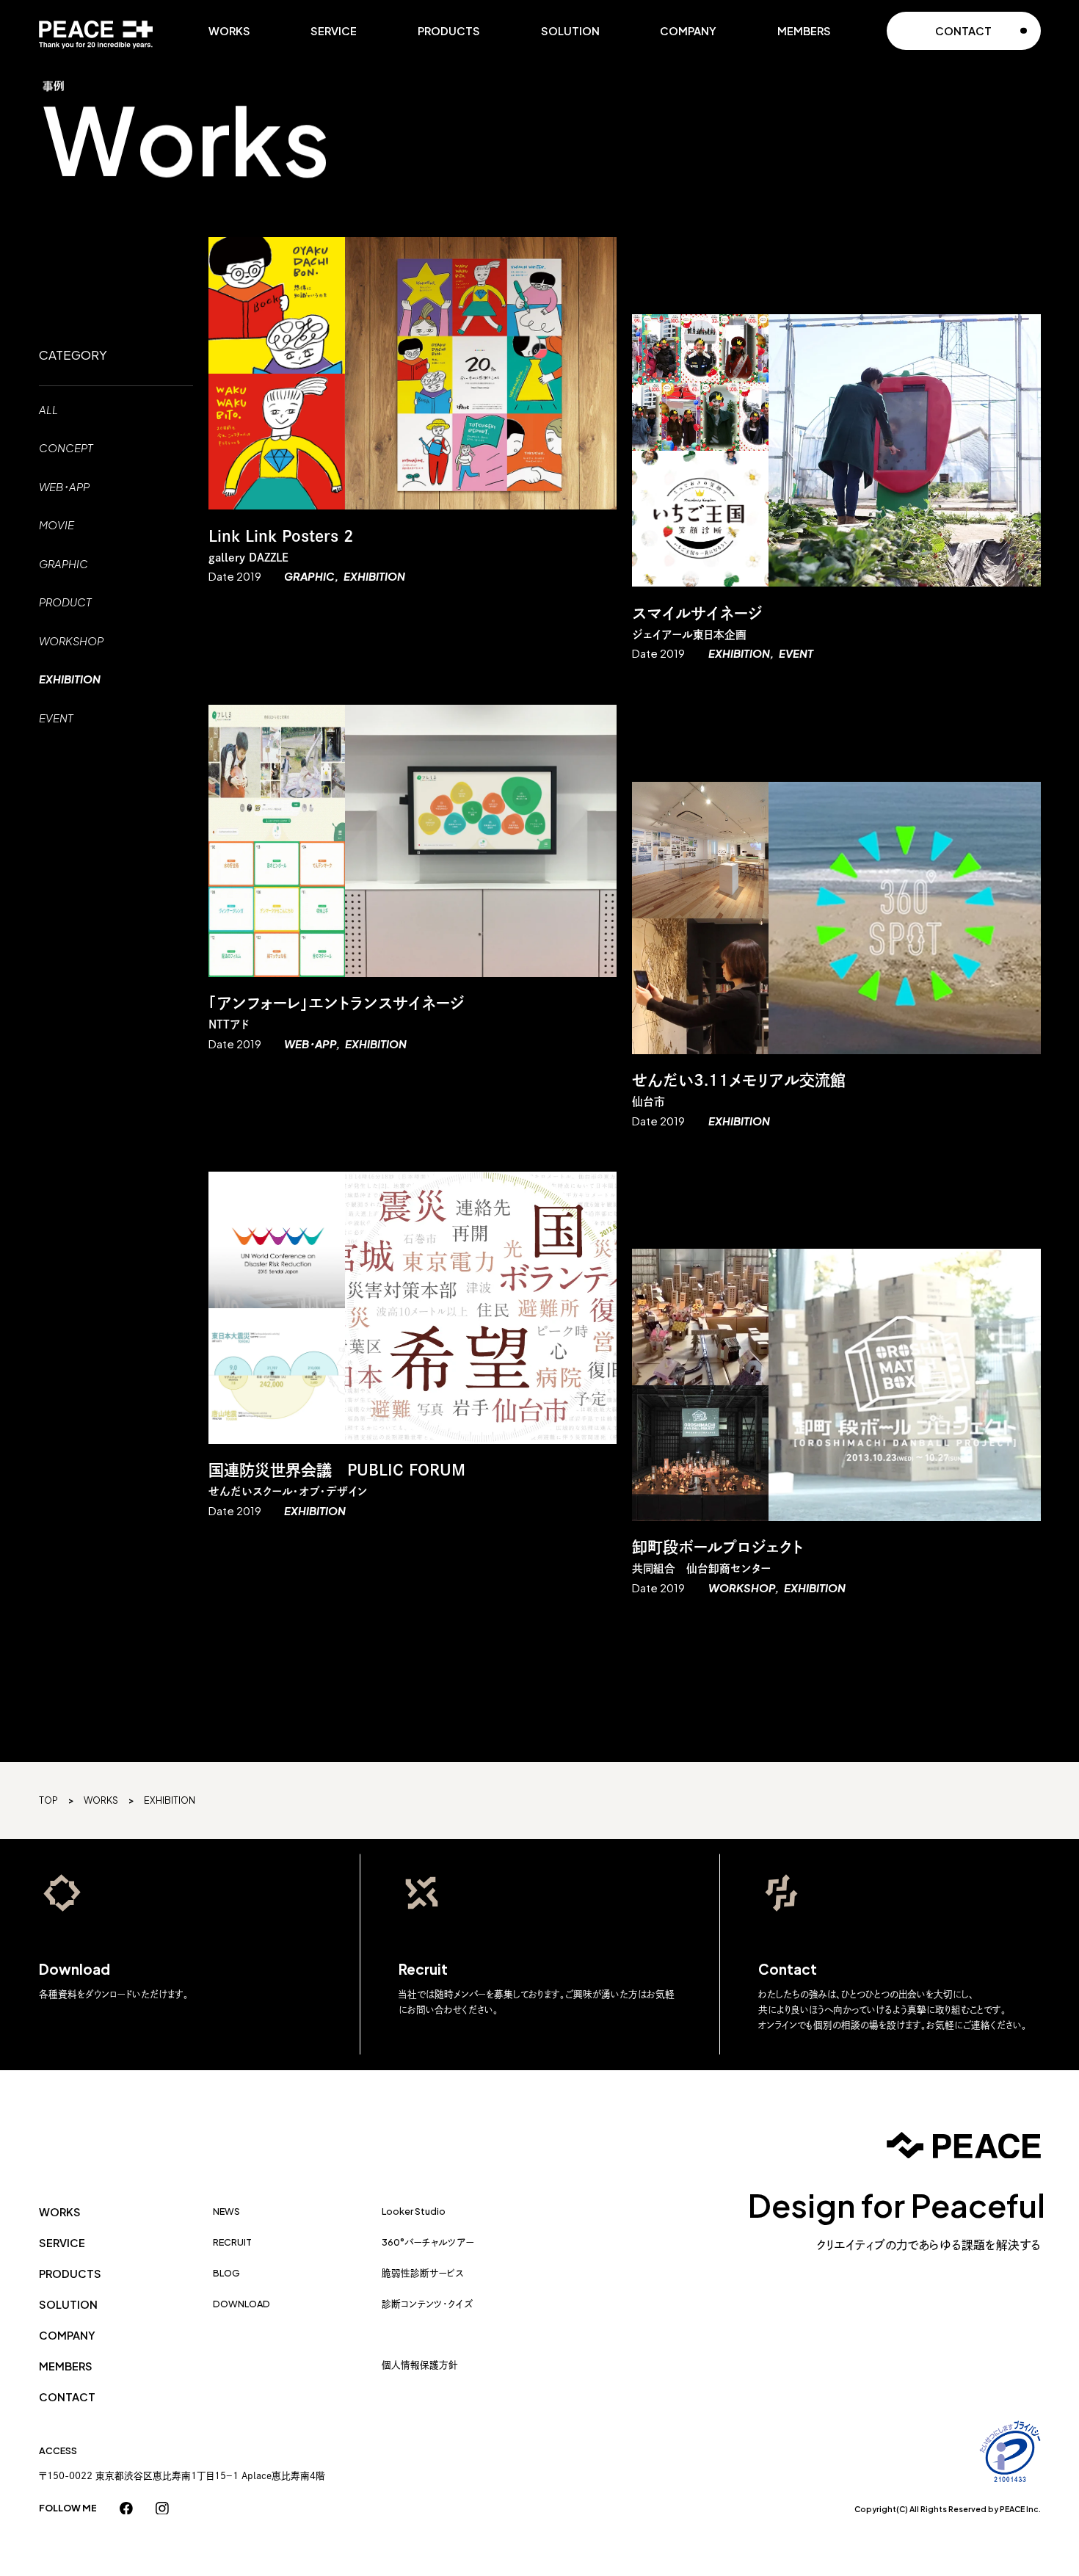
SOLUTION (570, 31)
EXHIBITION (70, 679)
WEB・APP (64, 487)
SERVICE (334, 31)
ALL (48, 410)
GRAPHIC (63, 564)
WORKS (229, 31)
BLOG (226, 2273)
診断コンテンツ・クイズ (428, 2304)
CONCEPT (66, 448)
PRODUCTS (449, 31)
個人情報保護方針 (420, 2365)
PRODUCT (65, 602)
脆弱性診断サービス (423, 2273)
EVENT (56, 718)
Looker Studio (414, 2211)
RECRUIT (232, 2242)
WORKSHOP (71, 641)
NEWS (226, 2211)
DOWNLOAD (241, 2304)
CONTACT (67, 2397)
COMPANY (688, 31)
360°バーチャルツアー (428, 2242)
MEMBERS (804, 31)
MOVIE (57, 525)
